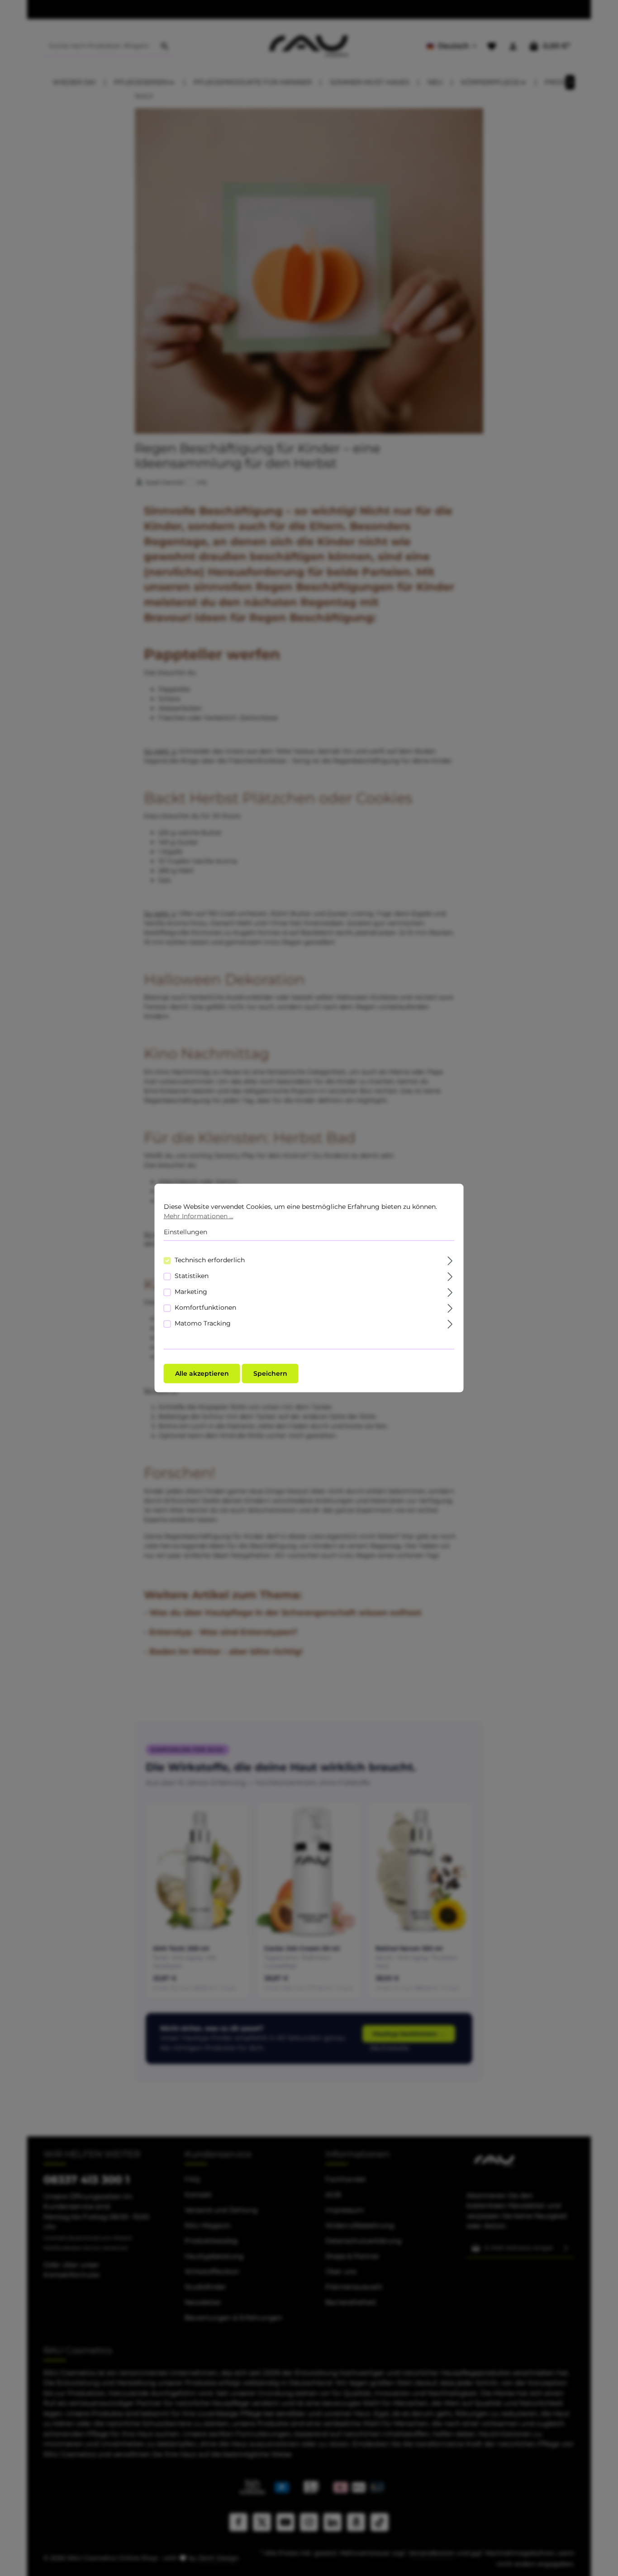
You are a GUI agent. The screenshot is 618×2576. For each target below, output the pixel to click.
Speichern (270, 1373)
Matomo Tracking (203, 1323)
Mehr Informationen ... (199, 1216)
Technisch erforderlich (210, 1260)
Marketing (191, 1291)
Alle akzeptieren (202, 1373)
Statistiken (192, 1275)
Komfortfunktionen (205, 1307)
